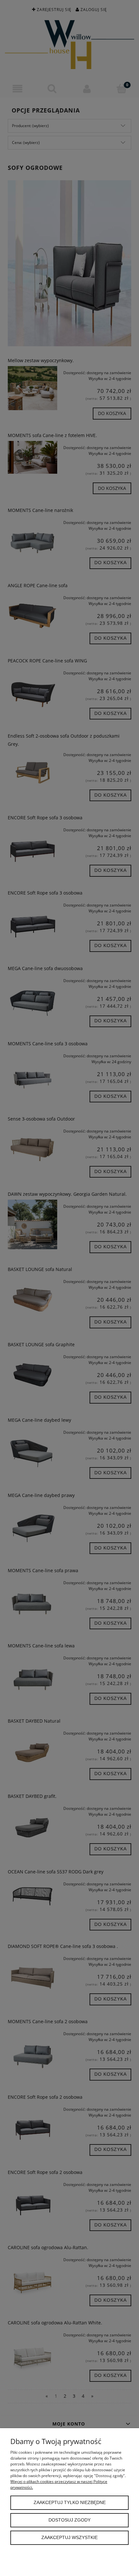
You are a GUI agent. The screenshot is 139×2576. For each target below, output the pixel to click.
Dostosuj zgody (69, 2520)
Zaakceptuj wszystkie (69, 2538)
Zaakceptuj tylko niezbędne (70, 2503)
